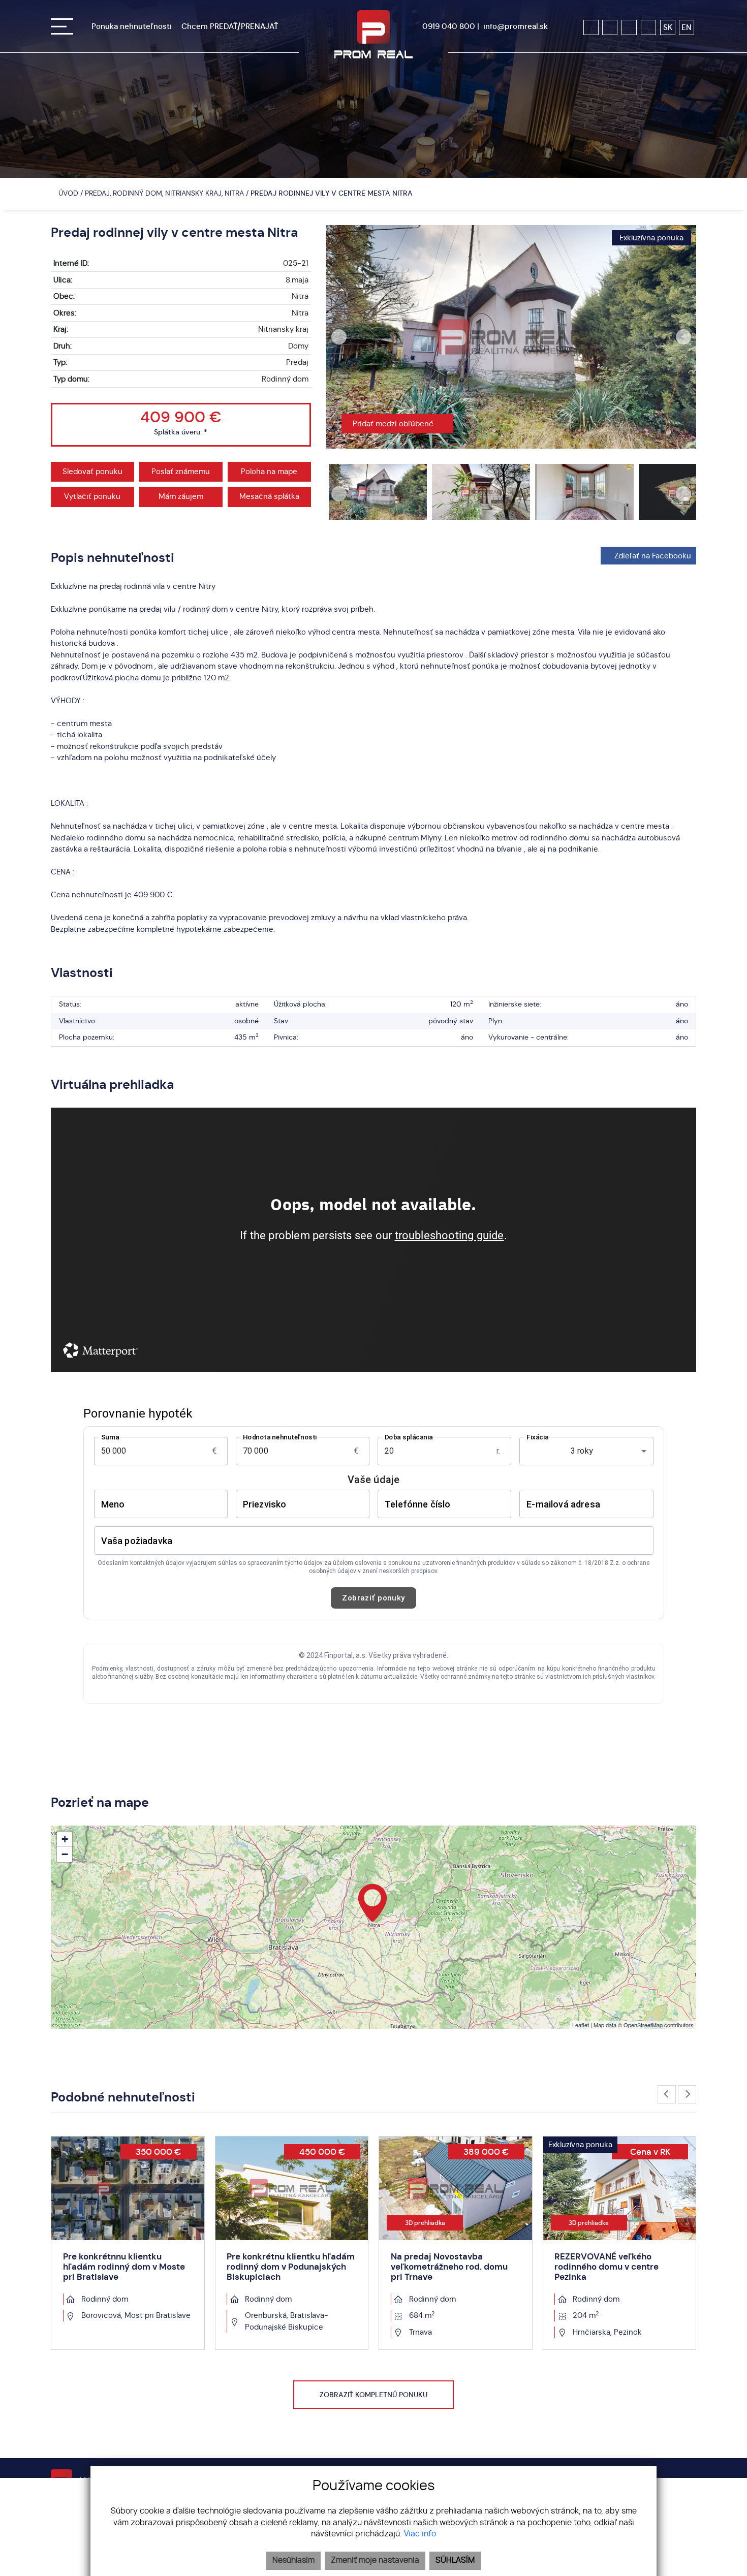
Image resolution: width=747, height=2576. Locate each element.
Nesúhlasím (293, 2561)
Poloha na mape (269, 472)
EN (687, 27)
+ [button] (65, 1839)
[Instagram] (610, 27)
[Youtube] (629, 27)
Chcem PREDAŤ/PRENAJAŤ (230, 26)
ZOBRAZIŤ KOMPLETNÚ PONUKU (373, 2395)
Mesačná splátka (269, 496)
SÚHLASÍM (455, 2561)
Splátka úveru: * (181, 432)
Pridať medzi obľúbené (394, 424)
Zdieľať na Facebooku (653, 556)
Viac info (420, 2534)
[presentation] (339, 337)
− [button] (65, 1854)
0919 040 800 (449, 26)
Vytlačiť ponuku (92, 496)
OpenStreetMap (643, 2025)
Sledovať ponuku (92, 472)
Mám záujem (181, 496)
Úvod (67, 193)
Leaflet (581, 2025)
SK (668, 27)
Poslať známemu (181, 472)
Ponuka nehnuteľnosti (132, 26)
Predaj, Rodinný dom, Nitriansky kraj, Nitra (165, 193)
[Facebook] (591, 27)
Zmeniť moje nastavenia (375, 2561)
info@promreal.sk (516, 26)
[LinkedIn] (648, 27)
